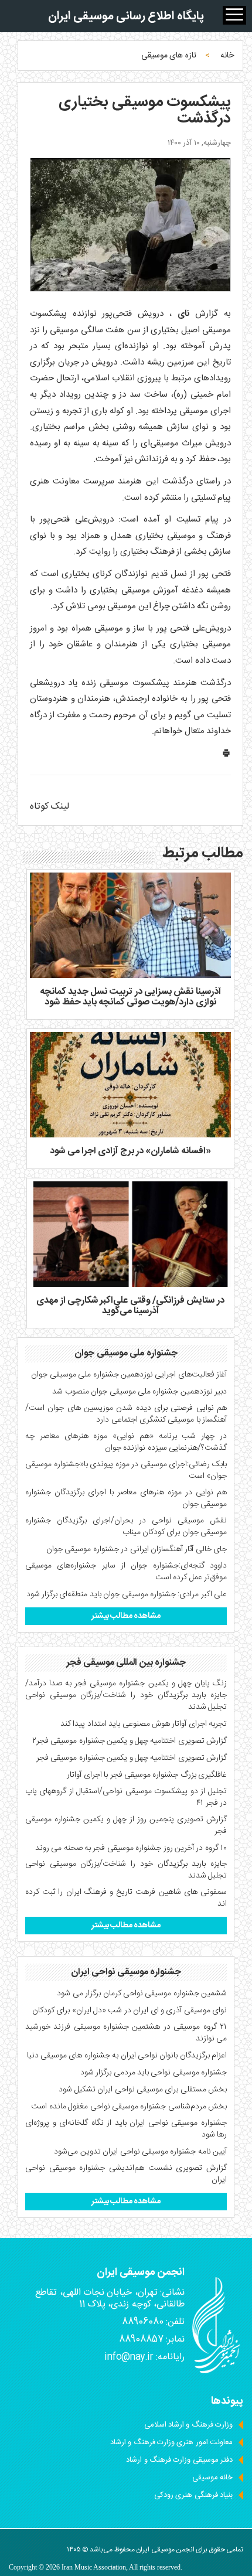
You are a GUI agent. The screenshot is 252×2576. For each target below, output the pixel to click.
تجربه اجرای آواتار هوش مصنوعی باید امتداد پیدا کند (144, 1724)
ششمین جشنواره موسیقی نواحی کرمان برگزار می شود (142, 1994)
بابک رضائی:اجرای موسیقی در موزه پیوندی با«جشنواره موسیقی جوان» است (126, 1470)
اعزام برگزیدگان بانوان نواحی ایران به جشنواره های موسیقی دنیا (127, 2056)
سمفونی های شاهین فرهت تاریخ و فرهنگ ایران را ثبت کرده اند (126, 1898)
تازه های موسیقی (169, 56)
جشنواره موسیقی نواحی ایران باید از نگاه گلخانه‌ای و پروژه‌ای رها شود (126, 2129)
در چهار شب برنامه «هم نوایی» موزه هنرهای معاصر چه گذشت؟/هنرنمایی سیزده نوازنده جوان (126, 1442)
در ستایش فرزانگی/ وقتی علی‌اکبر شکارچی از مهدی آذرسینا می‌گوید (130, 1306)
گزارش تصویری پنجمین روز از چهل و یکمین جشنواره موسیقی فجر (126, 1825)
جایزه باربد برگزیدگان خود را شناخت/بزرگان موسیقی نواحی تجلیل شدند (126, 1870)
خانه (227, 56)
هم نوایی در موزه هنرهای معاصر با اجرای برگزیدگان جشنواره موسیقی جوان (126, 1498)
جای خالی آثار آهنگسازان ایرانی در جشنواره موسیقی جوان (137, 1549)
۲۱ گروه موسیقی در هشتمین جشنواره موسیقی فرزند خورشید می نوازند (126, 2033)
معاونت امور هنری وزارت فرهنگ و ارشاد (171, 2442)
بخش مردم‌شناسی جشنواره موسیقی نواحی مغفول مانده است (129, 2107)
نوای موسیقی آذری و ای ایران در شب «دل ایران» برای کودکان (130, 2011)
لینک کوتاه (50, 807)
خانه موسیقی (212, 2478)
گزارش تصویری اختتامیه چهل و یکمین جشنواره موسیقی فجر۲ (130, 1741)
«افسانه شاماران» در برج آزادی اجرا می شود (130, 1151)
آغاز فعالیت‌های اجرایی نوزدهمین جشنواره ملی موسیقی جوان (129, 1375)
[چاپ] (226, 756)
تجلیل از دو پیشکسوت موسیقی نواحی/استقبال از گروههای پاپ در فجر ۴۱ (126, 1797)
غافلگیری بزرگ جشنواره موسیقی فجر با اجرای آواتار (147, 1775)
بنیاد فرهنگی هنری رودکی (193, 2495)
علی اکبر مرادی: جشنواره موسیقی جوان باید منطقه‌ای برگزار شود (127, 1594)
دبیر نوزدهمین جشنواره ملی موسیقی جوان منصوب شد (139, 1392)
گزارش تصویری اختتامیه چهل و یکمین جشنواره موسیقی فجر (132, 1758)
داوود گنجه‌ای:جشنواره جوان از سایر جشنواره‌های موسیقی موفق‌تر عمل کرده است (126, 1572)
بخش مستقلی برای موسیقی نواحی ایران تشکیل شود (143, 2090)
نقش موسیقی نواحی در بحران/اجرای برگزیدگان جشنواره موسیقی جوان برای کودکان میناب (126, 1526)
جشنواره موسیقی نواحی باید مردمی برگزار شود (154, 2073)
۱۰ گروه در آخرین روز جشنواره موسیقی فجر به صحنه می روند (131, 1848)
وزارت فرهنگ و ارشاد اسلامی (188, 2425)
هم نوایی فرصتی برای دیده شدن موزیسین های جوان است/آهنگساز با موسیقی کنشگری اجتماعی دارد (126, 1414)
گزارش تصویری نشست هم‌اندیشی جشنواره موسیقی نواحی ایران (126, 2174)
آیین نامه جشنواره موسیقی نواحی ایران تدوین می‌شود (140, 2152)
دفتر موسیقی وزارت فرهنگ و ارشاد (179, 2460)
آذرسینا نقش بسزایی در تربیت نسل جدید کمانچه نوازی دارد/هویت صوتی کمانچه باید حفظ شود (130, 997)
